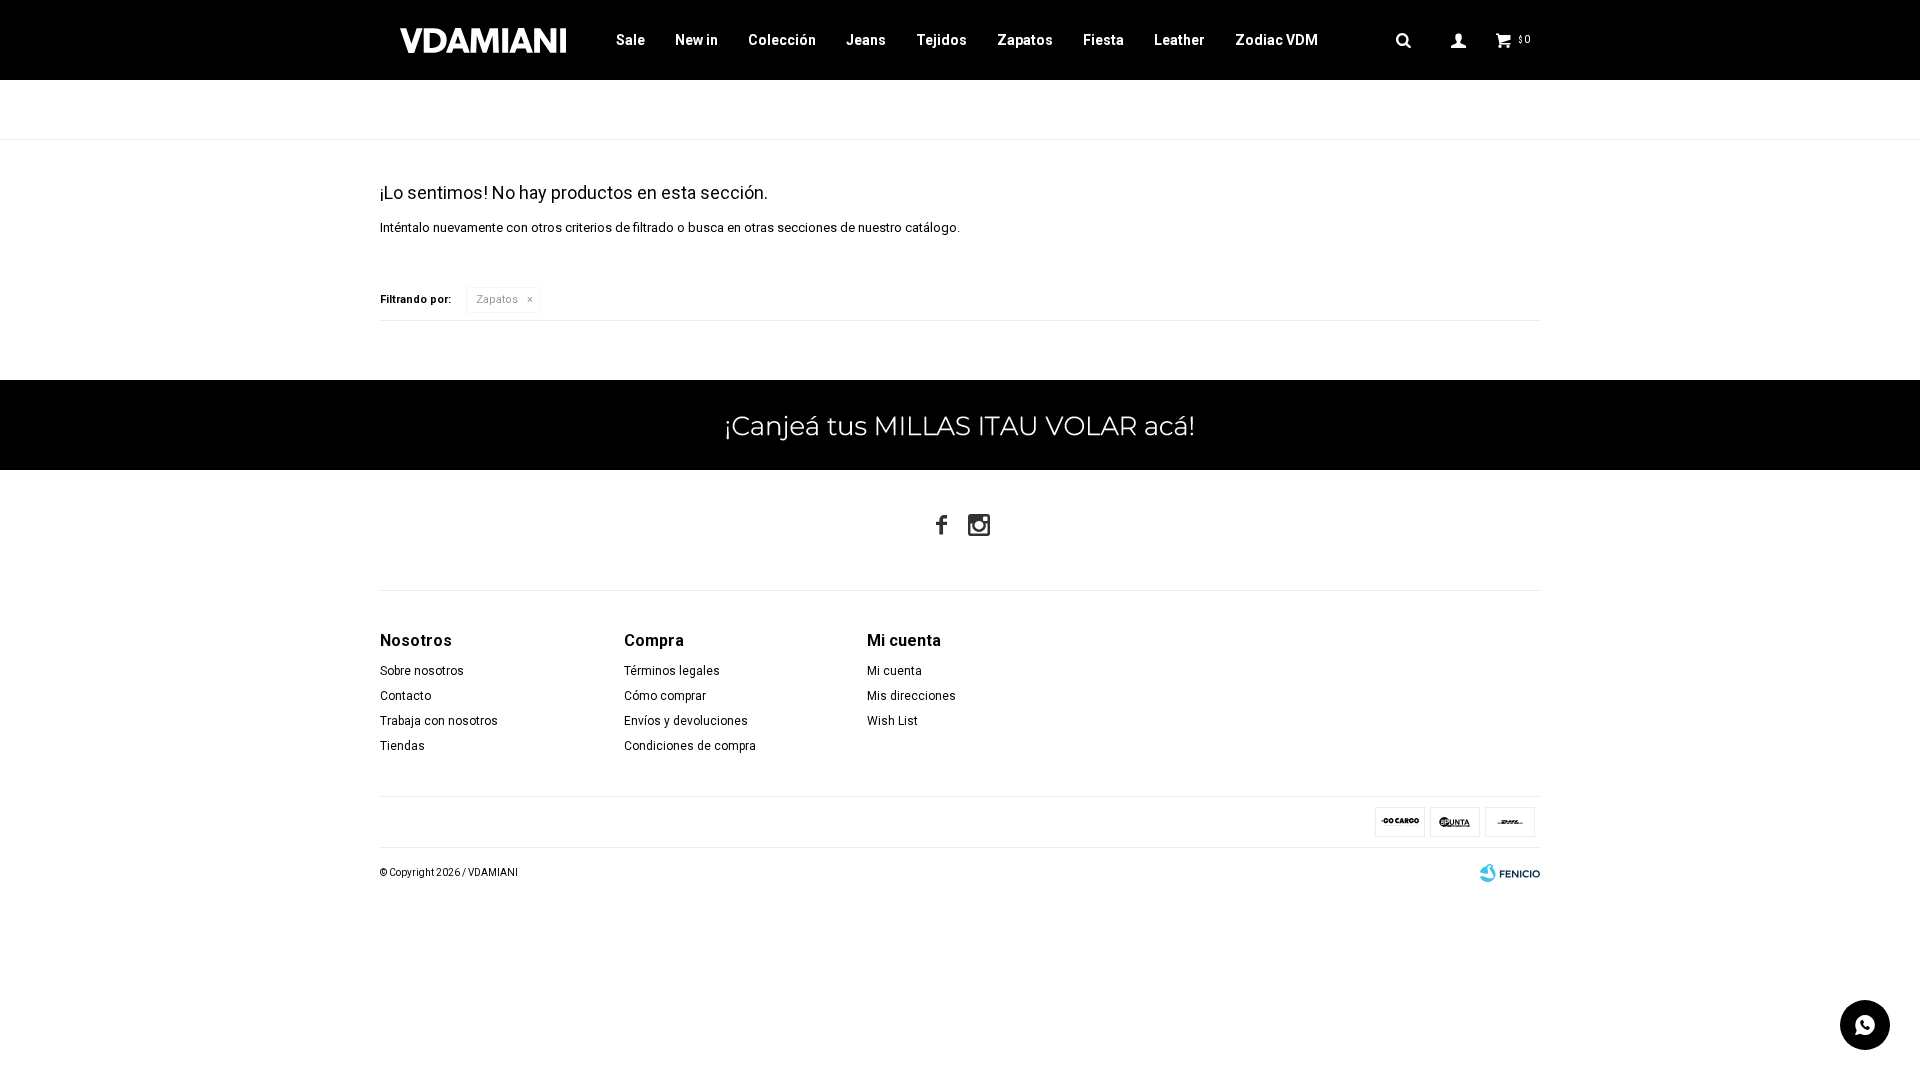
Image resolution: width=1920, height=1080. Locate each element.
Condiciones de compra (690, 746)
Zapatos (1025, 40)
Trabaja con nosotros (439, 721)
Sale (630, 40)
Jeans (866, 40)
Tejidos (941, 40)
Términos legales (672, 671)
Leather (1179, 40)
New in (696, 40)
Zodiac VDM (1276, 40)
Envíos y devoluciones (686, 721)
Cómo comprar (665, 696)
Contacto (405, 696)
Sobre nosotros (422, 671)
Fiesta (1103, 40)
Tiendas (402, 746)
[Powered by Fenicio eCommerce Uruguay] (1510, 873)
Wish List (892, 721)
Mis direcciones (911, 696)
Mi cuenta (894, 671)
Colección (782, 40)
